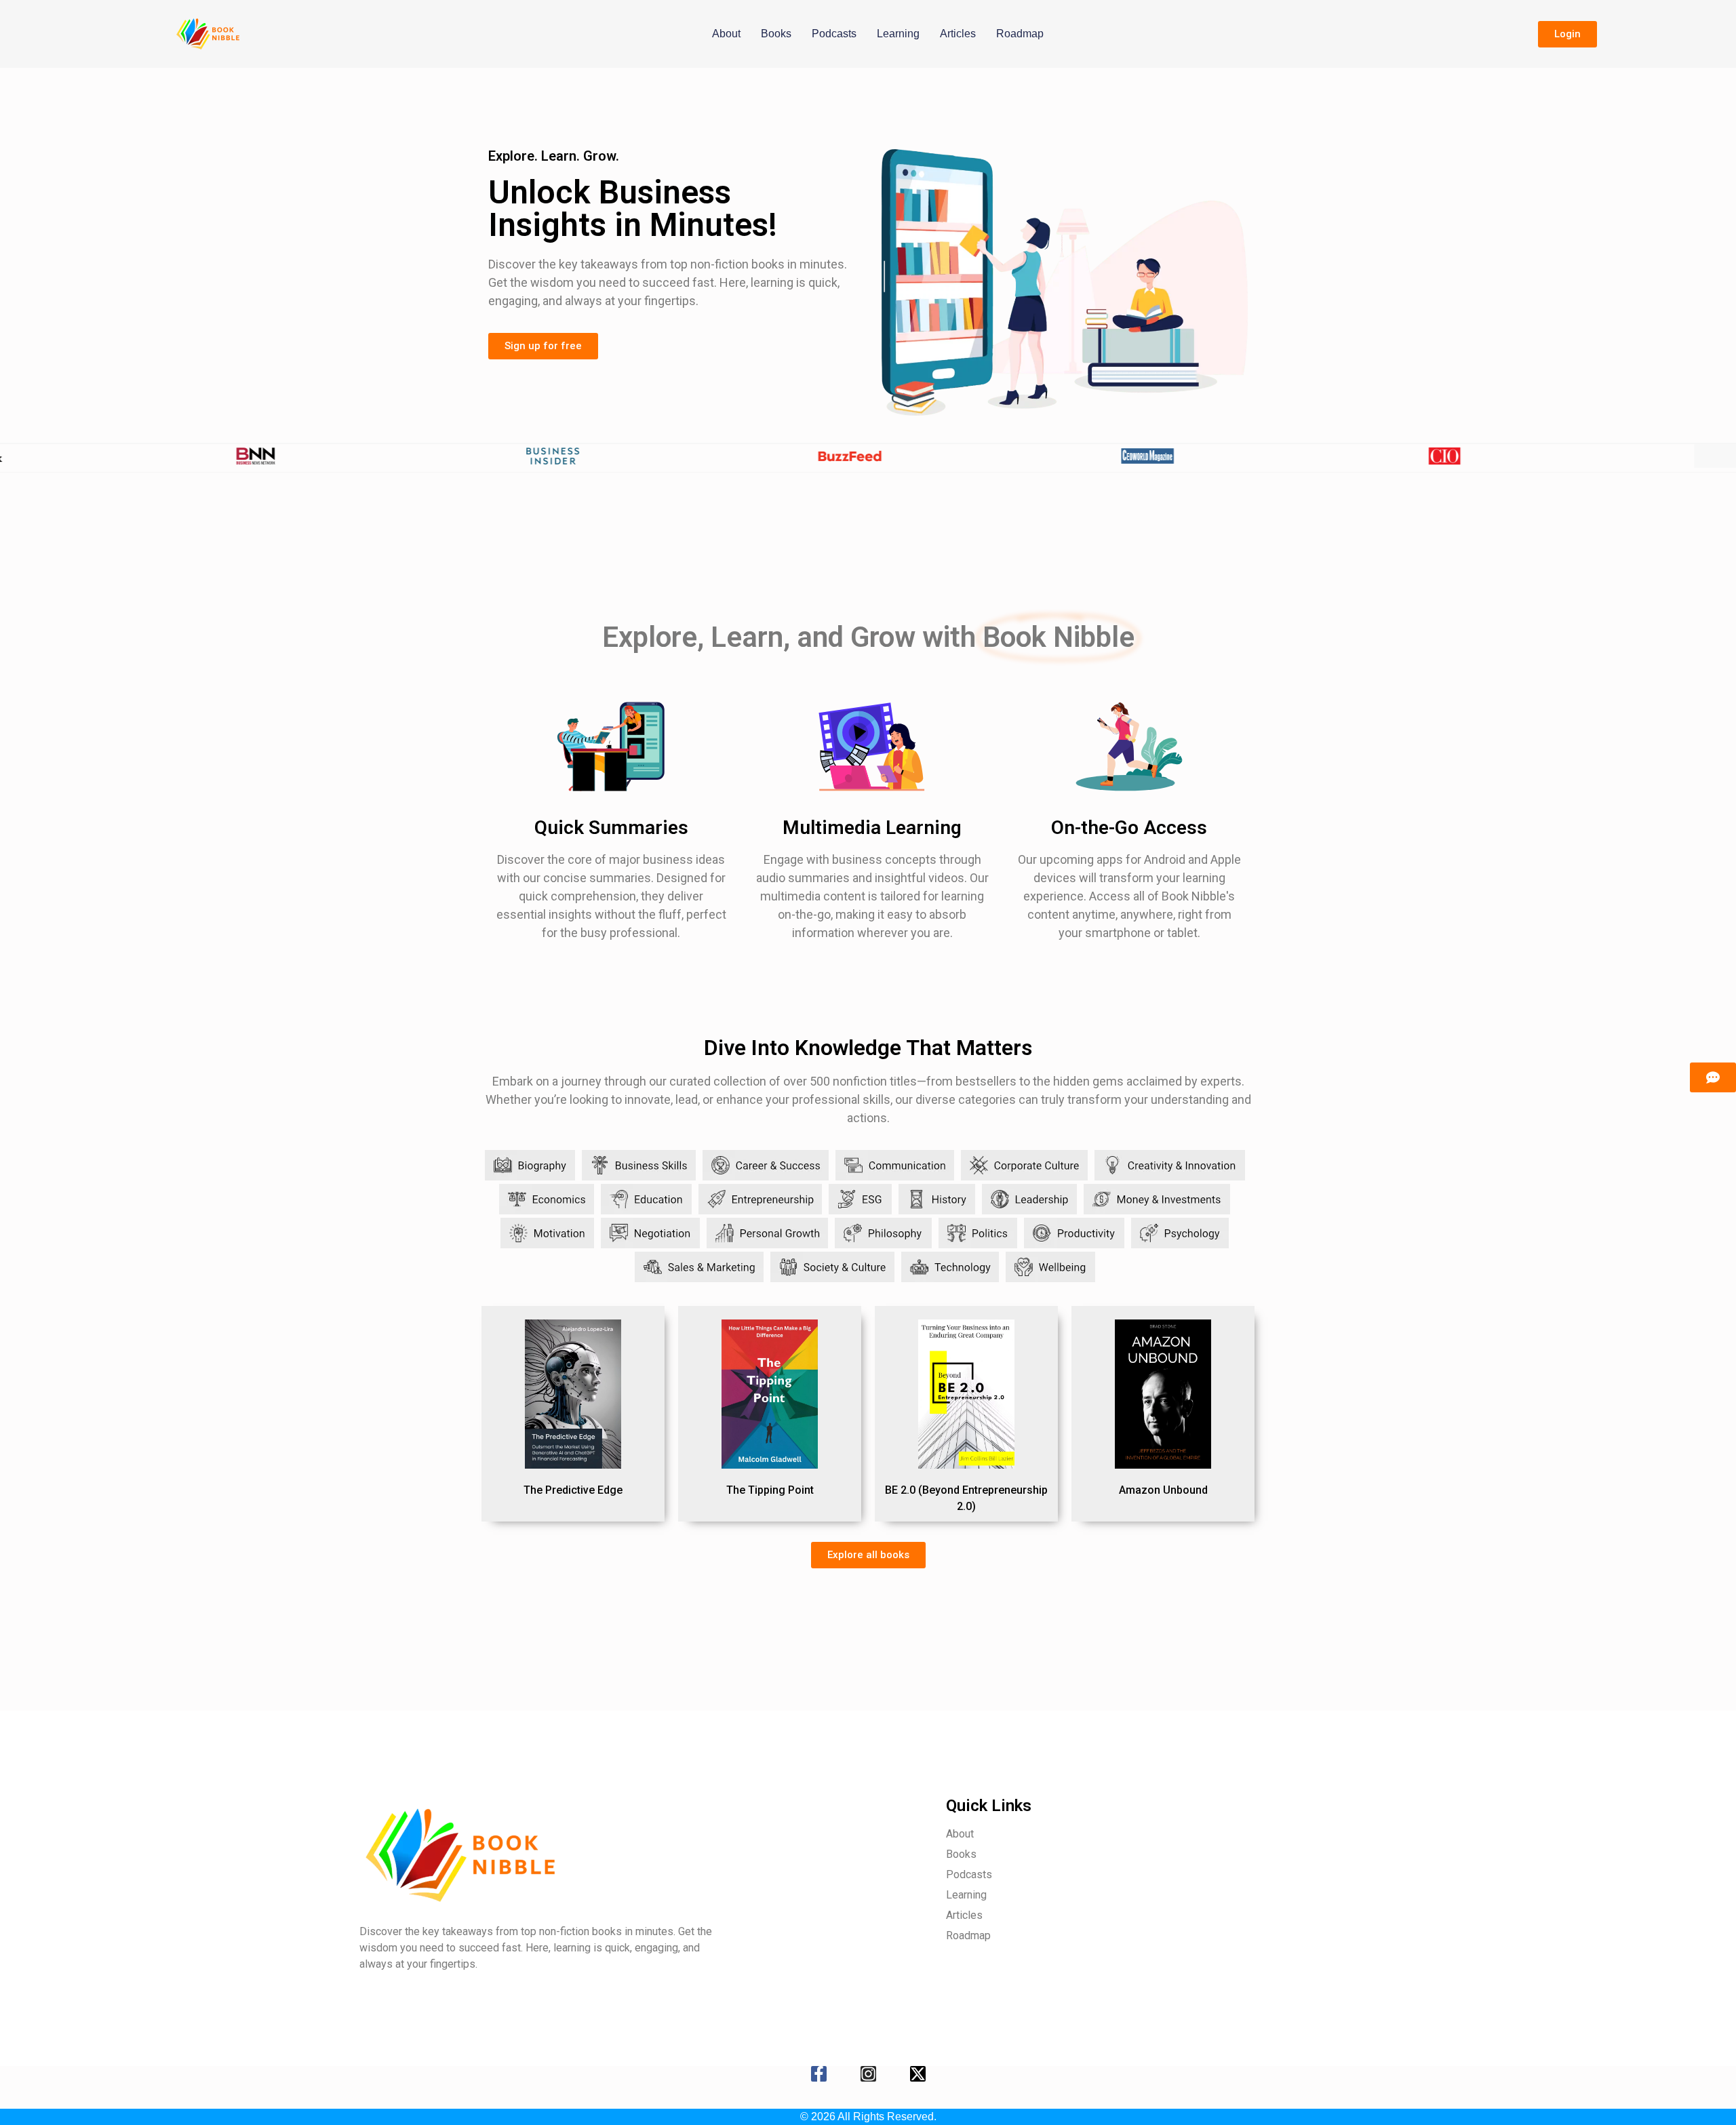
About (726, 34)
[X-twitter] (918, 2074)
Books (776, 34)
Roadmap (1020, 34)
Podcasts (834, 34)
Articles (958, 34)
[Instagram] (868, 2074)
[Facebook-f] (819, 2074)
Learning (898, 34)
